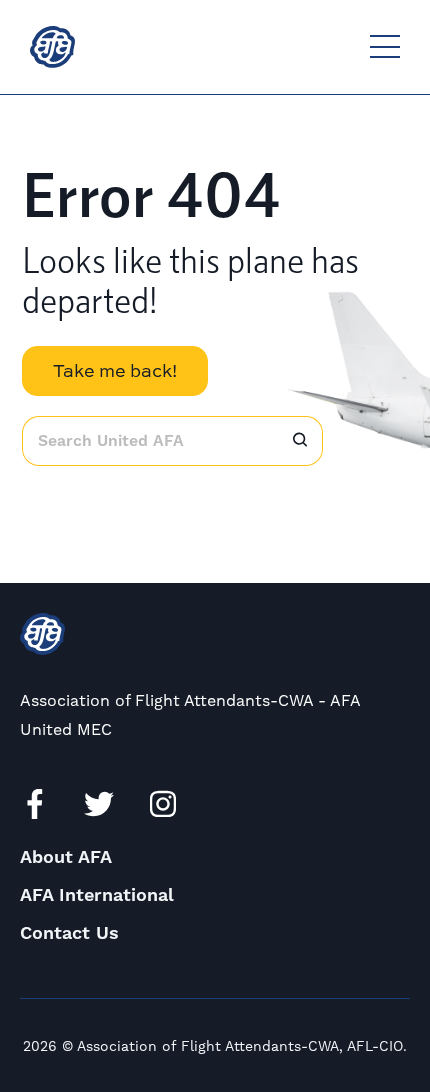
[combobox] (149, 441)
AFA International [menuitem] (97, 895)
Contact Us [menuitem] (69, 933)
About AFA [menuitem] (66, 857)
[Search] (300, 441)
